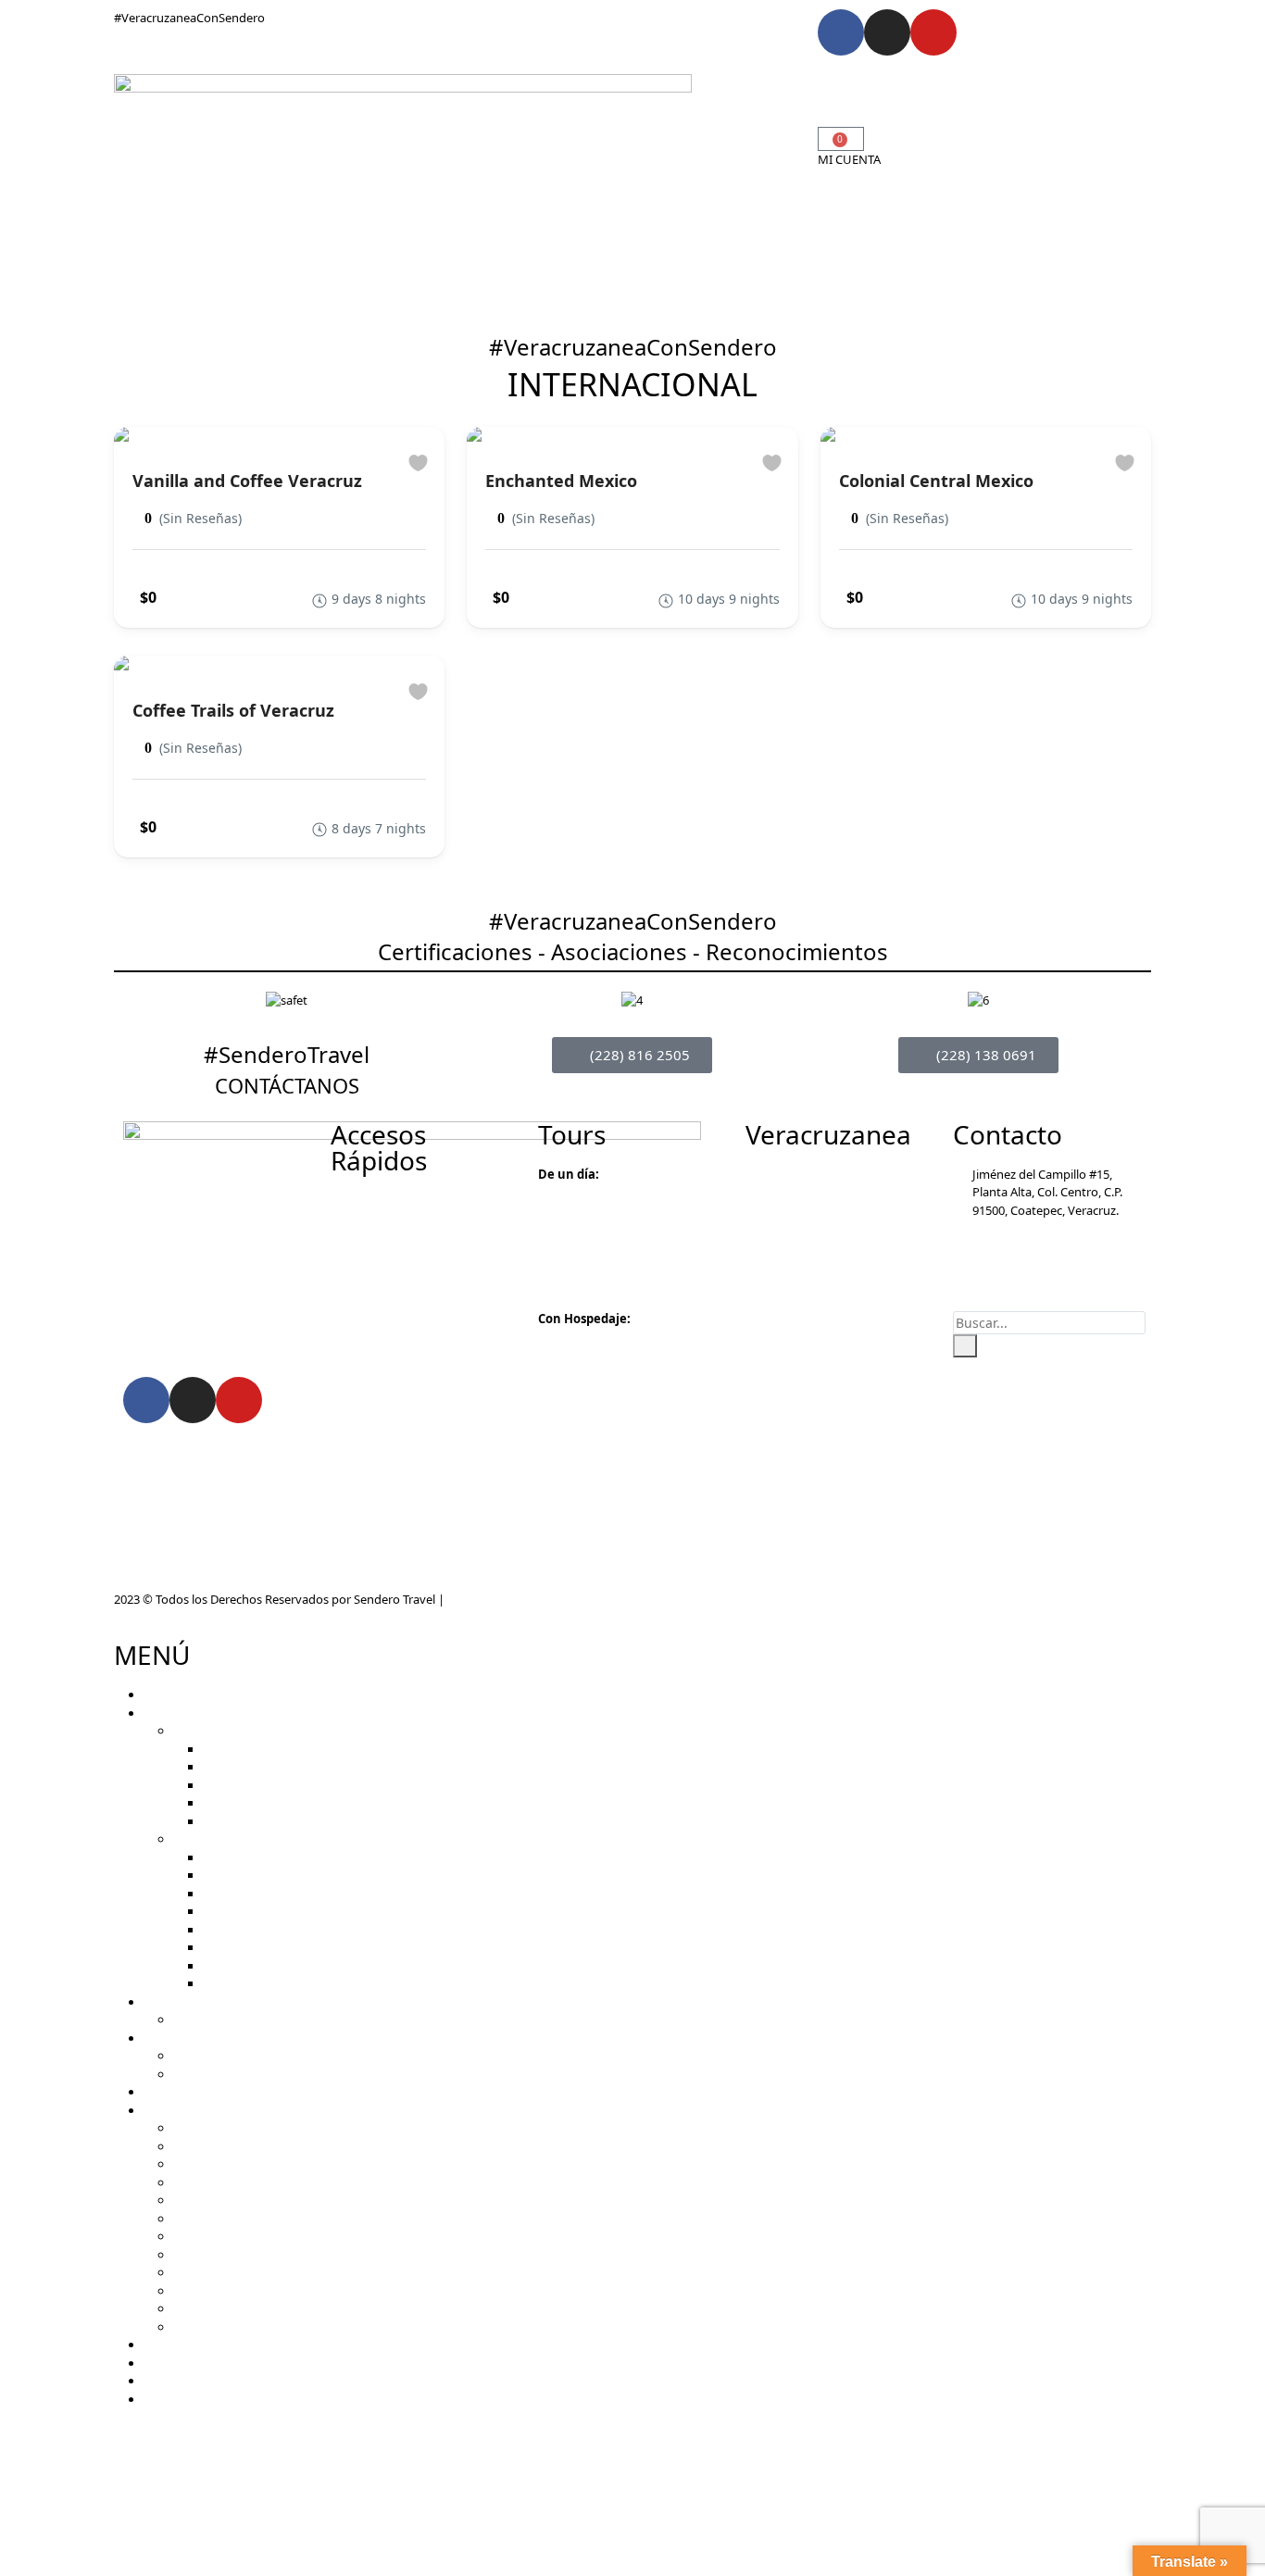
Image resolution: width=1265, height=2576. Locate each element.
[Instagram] (887, 32)
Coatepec (199, 2128)
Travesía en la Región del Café (283, 1894)
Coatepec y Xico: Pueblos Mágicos (296, 1785)
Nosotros (582, 142)
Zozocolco (201, 2255)
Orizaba (194, 2146)
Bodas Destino (539, 115)
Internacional (728, 115)
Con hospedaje (214, 1839)
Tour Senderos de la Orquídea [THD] (301, 1930)
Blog (633, 142)
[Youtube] (933, 32)
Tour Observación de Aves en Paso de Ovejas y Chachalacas (336, 2020)
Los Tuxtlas (204, 2308)
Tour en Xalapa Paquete (268, 1966)
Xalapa (192, 2164)
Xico (185, 2200)
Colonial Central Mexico (936, 481)
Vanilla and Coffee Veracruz (247, 481)
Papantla (198, 2291)
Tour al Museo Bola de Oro (276, 1857)
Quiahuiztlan (208, 2236)
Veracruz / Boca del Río (236, 2327)
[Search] (965, 1346)
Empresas (718, 87)
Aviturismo (635, 87)
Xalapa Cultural (244, 1803)
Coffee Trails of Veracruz (233, 710)
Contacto (683, 142)
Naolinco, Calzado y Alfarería (281, 1821)
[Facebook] (841, 32)
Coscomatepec (214, 2182)
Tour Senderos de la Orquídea (284, 1767)
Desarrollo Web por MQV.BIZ (526, 1599)
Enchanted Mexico (561, 481)
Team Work (204, 2056)
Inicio (521, 87)
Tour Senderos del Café (266, 1749)
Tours (564, 87)
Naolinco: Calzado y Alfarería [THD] (298, 1983)
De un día (199, 1731)
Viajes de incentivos (227, 2074)
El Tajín (192, 2272)
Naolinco (198, 2219)
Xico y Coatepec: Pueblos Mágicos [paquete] (324, 1947)
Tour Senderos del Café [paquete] (294, 1911)
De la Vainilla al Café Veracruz (282, 1875)
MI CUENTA (849, 159)
